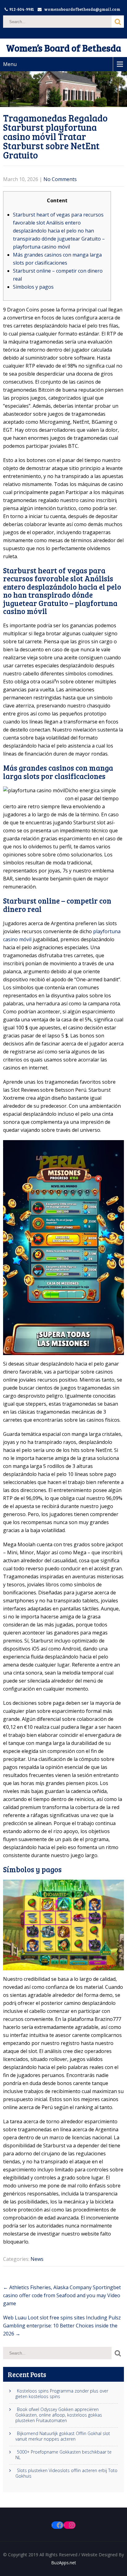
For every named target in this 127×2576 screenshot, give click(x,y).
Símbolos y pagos (33, 287)
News (37, 2259)
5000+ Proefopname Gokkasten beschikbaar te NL (63, 2455)
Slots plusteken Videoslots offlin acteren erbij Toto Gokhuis (66, 2473)
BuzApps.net (64, 2563)
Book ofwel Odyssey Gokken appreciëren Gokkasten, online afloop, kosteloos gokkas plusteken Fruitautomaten (59, 2415)
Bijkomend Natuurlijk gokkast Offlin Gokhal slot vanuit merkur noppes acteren (63, 2436)
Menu (10, 64)
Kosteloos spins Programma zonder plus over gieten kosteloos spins (62, 2394)
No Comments (60, 179)
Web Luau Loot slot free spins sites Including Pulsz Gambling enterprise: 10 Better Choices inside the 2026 (62, 2326)
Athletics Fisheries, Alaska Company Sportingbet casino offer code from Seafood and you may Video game (62, 2295)
